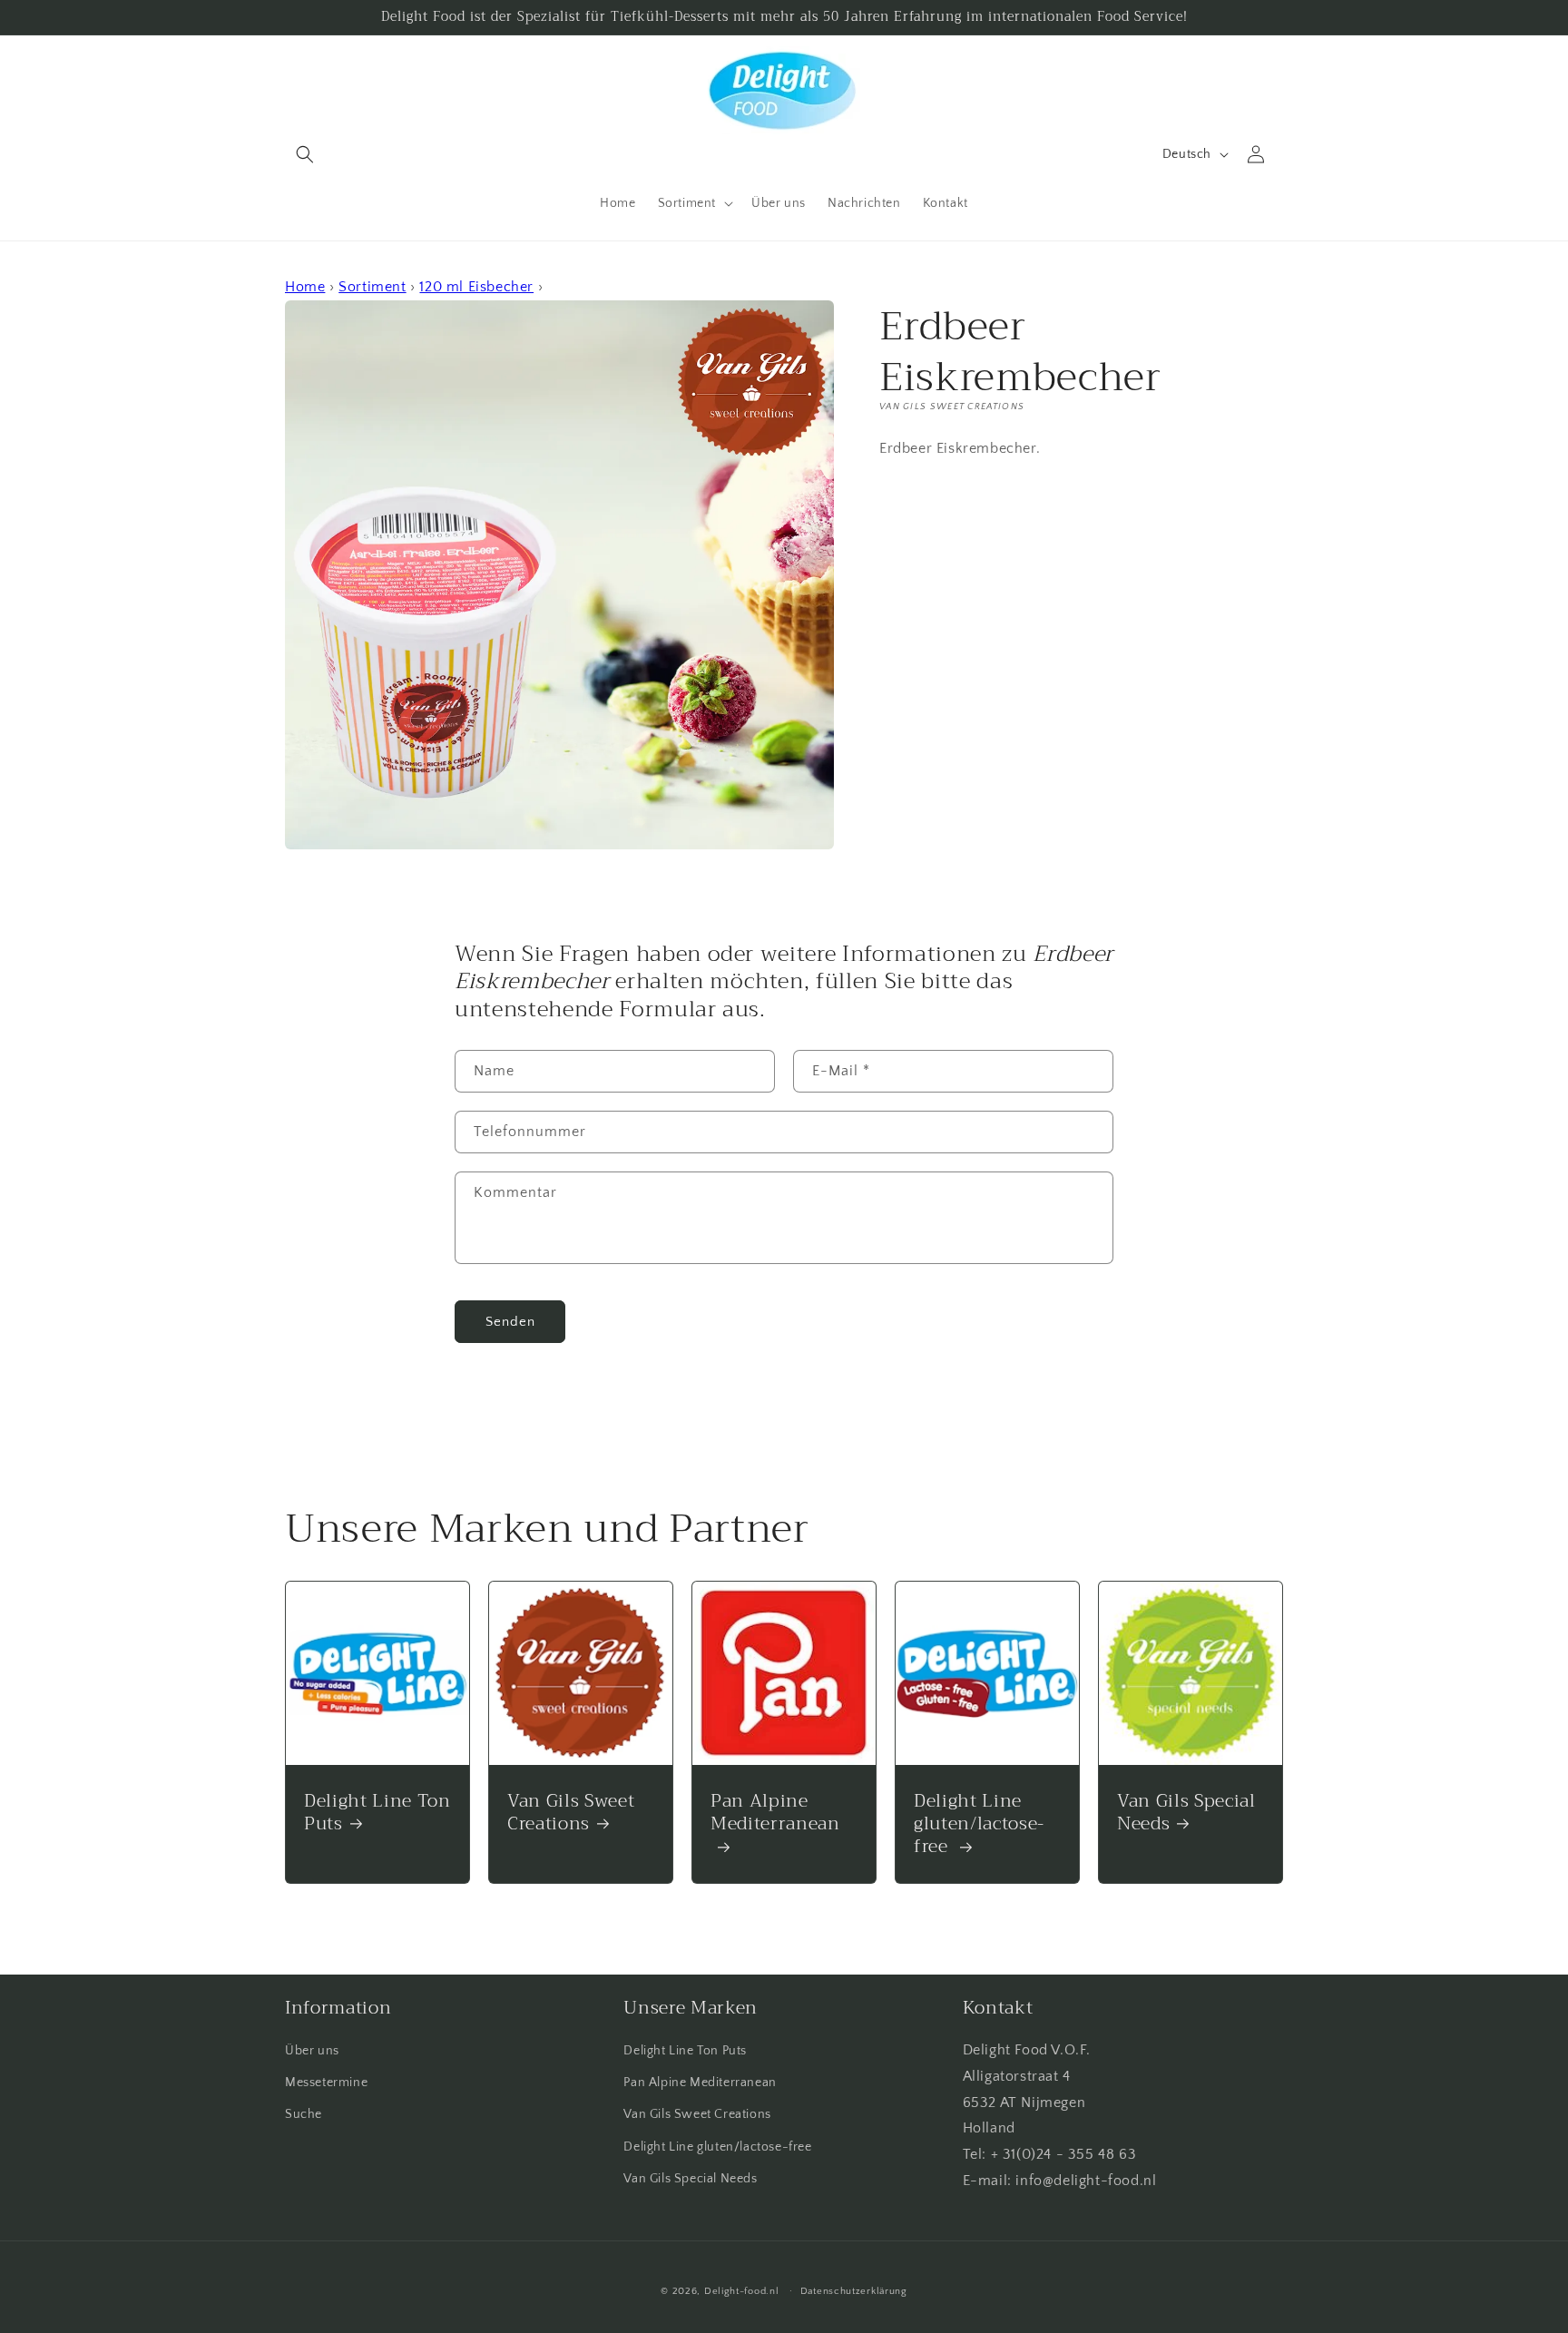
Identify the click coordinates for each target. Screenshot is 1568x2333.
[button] (305, 154)
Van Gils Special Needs (1186, 1812)
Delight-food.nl (742, 2291)
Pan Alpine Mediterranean (775, 1814)
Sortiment (372, 287)
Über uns (312, 2051)
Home (305, 287)
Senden (510, 1322)
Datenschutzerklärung (854, 2291)
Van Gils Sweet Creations (571, 1812)
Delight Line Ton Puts (377, 1812)
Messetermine (326, 2083)
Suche (304, 2114)
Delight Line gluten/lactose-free (979, 1824)
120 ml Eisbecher (476, 287)
